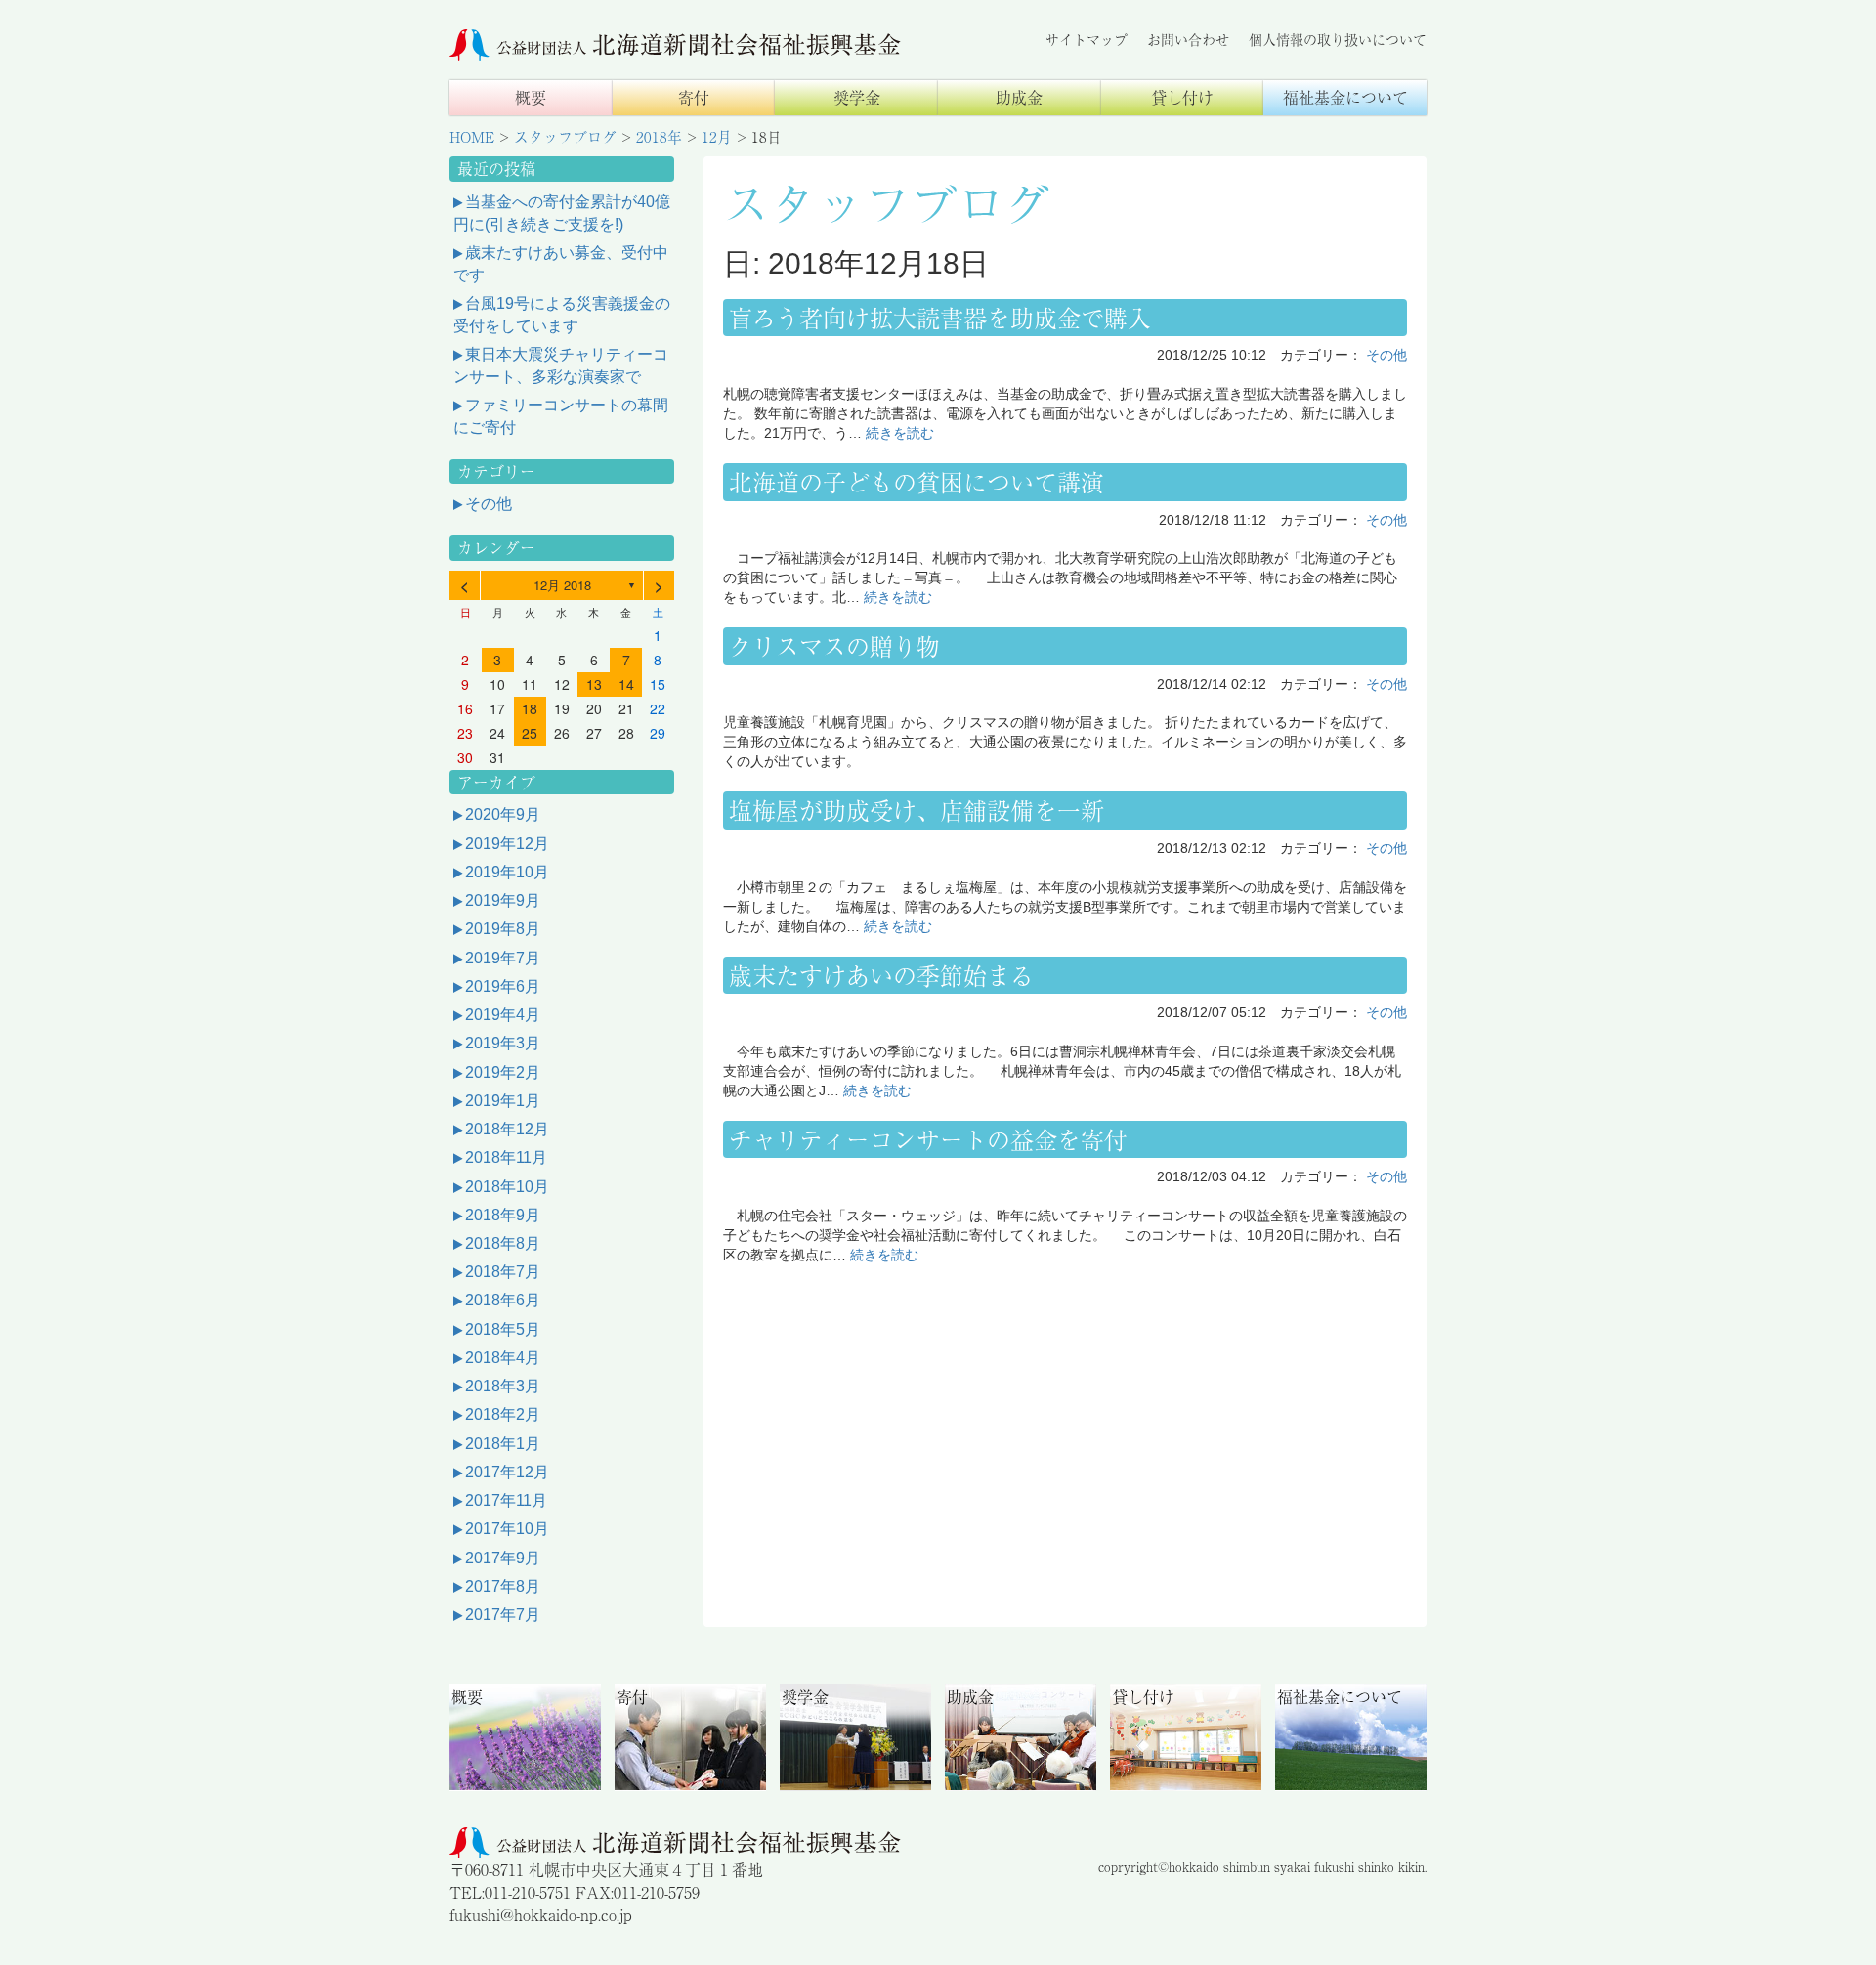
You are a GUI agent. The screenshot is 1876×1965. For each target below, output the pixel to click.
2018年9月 (503, 1215)
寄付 (694, 97)
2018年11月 (506, 1157)
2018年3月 (503, 1386)
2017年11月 (506, 1500)
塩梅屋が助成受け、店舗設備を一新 (917, 810)
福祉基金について (1345, 97)
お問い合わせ (1188, 39)
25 (530, 733)
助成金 (1019, 97)
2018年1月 (503, 1444)
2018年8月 (503, 1243)
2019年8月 (503, 929)
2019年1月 (503, 1101)
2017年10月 (507, 1529)
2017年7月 (503, 1615)
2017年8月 (503, 1586)
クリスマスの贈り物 (834, 645)
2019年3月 (503, 1043)
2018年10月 (507, 1187)
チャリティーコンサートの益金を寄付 (928, 1139)
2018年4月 (503, 1358)
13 (594, 684)
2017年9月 (503, 1558)
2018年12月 (507, 1129)
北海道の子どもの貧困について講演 (917, 481)
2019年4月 (503, 1015)
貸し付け (1182, 97)
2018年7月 (503, 1272)
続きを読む (900, 433)
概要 (531, 97)
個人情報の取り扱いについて (1338, 39)
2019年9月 (503, 900)
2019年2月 (503, 1072)
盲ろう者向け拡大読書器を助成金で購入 (940, 317)
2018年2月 (503, 1414)
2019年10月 (507, 872)
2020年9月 (503, 814)
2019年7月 (503, 958)
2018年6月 (503, 1300)
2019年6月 (503, 986)
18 (530, 708)
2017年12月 (507, 1472)
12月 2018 (562, 585)
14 (626, 684)
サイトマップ (1087, 39)
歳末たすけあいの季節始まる (881, 975)
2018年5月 (503, 1329)
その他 (1386, 355)
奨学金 (857, 97)
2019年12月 (507, 844)
